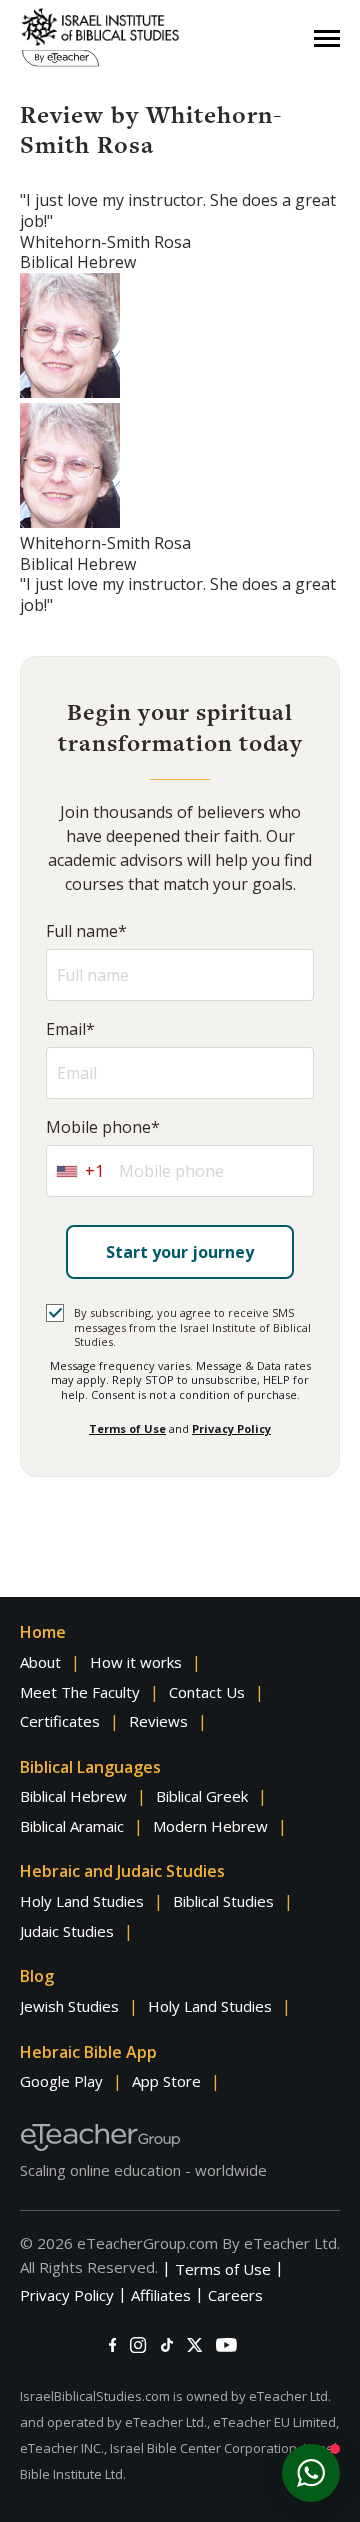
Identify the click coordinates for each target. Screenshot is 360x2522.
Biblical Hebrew (73, 1796)
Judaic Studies (67, 1931)
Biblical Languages (90, 1767)
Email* (70, 1029)
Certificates (60, 1721)
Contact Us (207, 1692)
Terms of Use (127, 1428)
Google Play (61, 2081)
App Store (166, 2081)
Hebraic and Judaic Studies (122, 1871)
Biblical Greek (202, 1796)
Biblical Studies (223, 1901)
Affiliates (161, 2295)
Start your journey (180, 1252)
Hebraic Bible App (88, 2052)
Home (43, 1632)
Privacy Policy (231, 1428)
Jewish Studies (69, 2006)
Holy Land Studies (82, 1901)
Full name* (86, 931)
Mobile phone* (103, 1127)
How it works (136, 1662)
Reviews (158, 1721)
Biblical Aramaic (72, 1826)
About (40, 1662)
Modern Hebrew (210, 1826)
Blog (37, 1976)
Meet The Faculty (80, 1692)
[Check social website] (112, 2345)
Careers (235, 2295)
